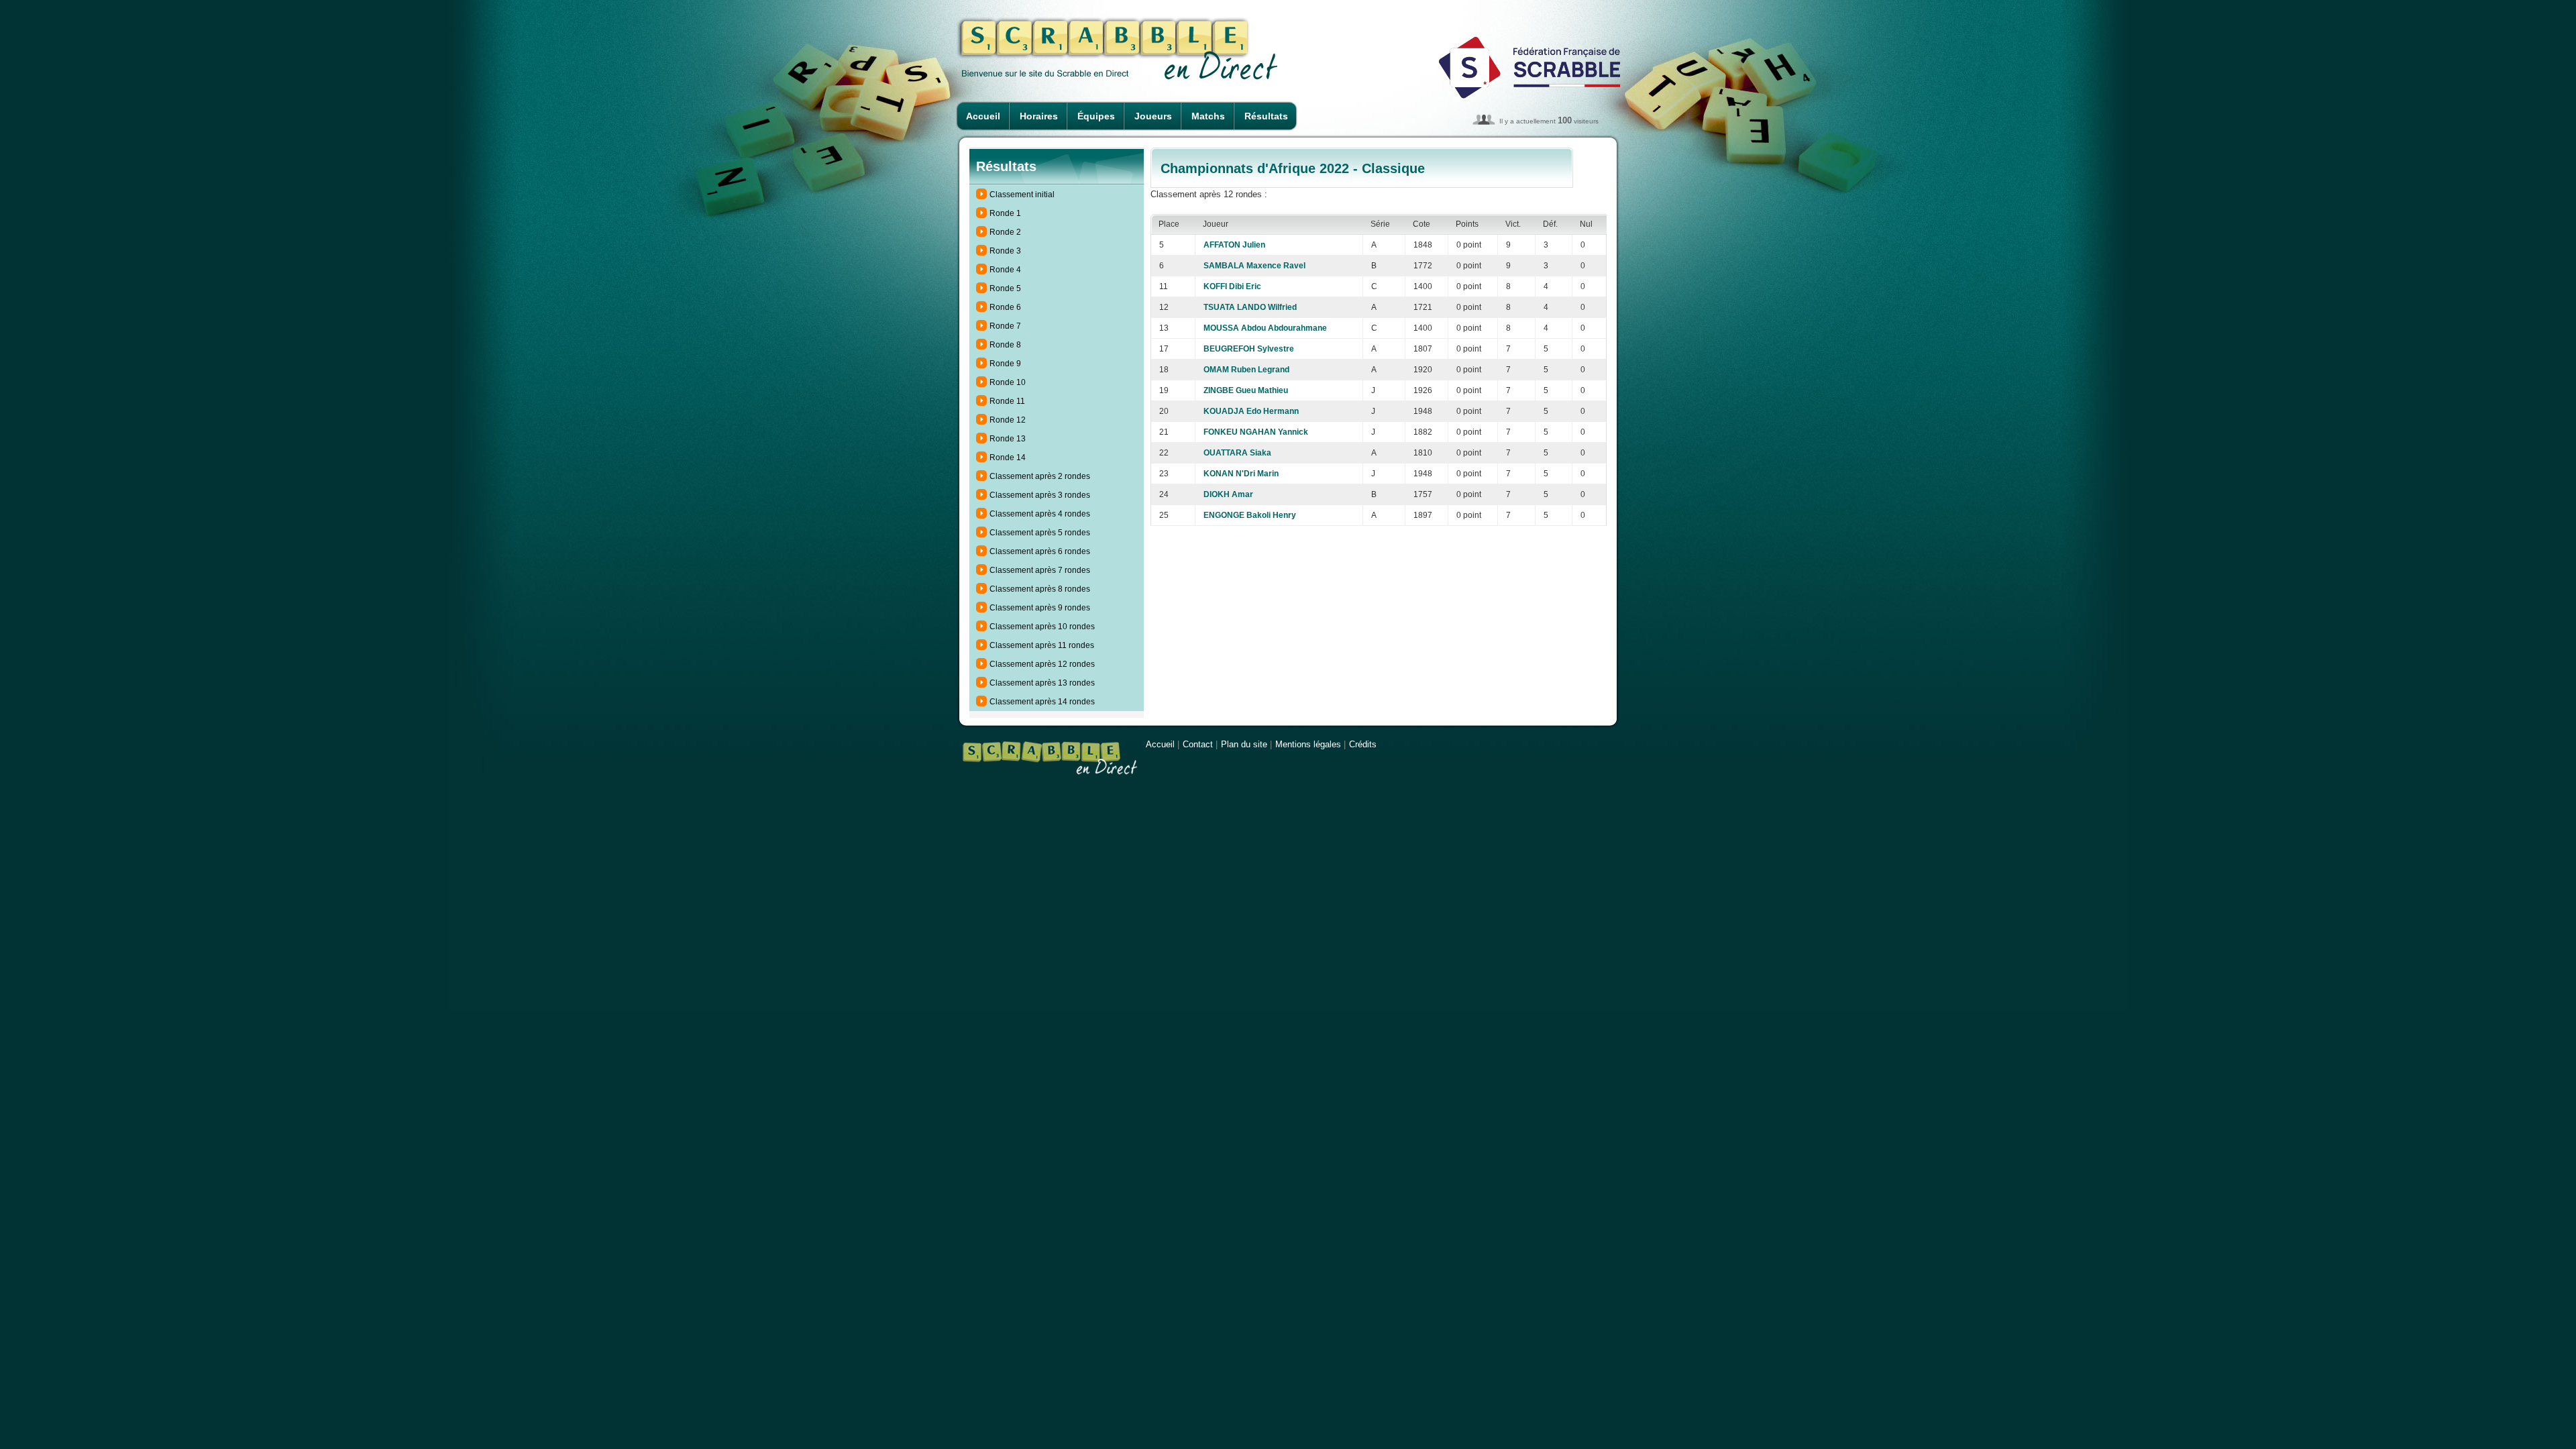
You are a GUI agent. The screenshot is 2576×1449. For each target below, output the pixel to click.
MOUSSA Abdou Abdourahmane (1265, 328)
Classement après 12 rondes (1042, 664)
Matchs (1208, 116)
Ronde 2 (1005, 232)
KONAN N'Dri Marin (1241, 474)
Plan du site (1244, 744)
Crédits (1363, 744)
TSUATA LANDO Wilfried (1250, 307)
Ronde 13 (1008, 439)
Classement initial (1022, 195)
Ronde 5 (1005, 288)
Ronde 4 (1005, 270)
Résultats (1266, 116)
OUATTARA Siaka (1237, 453)
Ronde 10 (1008, 382)
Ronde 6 (1005, 307)
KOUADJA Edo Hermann (1251, 411)
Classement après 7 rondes (1040, 570)
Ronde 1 (1005, 213)
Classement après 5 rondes (1040, 533)
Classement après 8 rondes (1040, 589)
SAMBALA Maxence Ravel (1254, 266)
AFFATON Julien (1234, 245)
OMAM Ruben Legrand (1246, 370)
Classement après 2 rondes (1040, 476)
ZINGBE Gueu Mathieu (1246, 390)
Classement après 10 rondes (1042, 627)
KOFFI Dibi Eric (1232, 286)
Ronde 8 (1005, 345)
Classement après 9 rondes (1040, 608)
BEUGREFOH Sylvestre (1249, 349)
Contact (1198, 744)
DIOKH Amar (1228, 494)
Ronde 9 (1005, 364)
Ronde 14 (1008, 458)
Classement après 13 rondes (1042, 683)
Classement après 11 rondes (1042, 645)
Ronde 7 (1005, 326)
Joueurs (1153, 116)
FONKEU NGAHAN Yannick (1256, 432)
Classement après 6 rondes (1040, 551)
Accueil (983, 116)
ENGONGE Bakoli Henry (1250, 515)
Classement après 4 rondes (1040, 514)
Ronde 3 (1005, 251)
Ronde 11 (1007, 401)
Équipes (1096, 116)
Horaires (1039, 116)
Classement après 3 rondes (1040, 495)
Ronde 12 (1008, 420)
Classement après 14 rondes (1042, 702)
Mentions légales (1308, 744)
